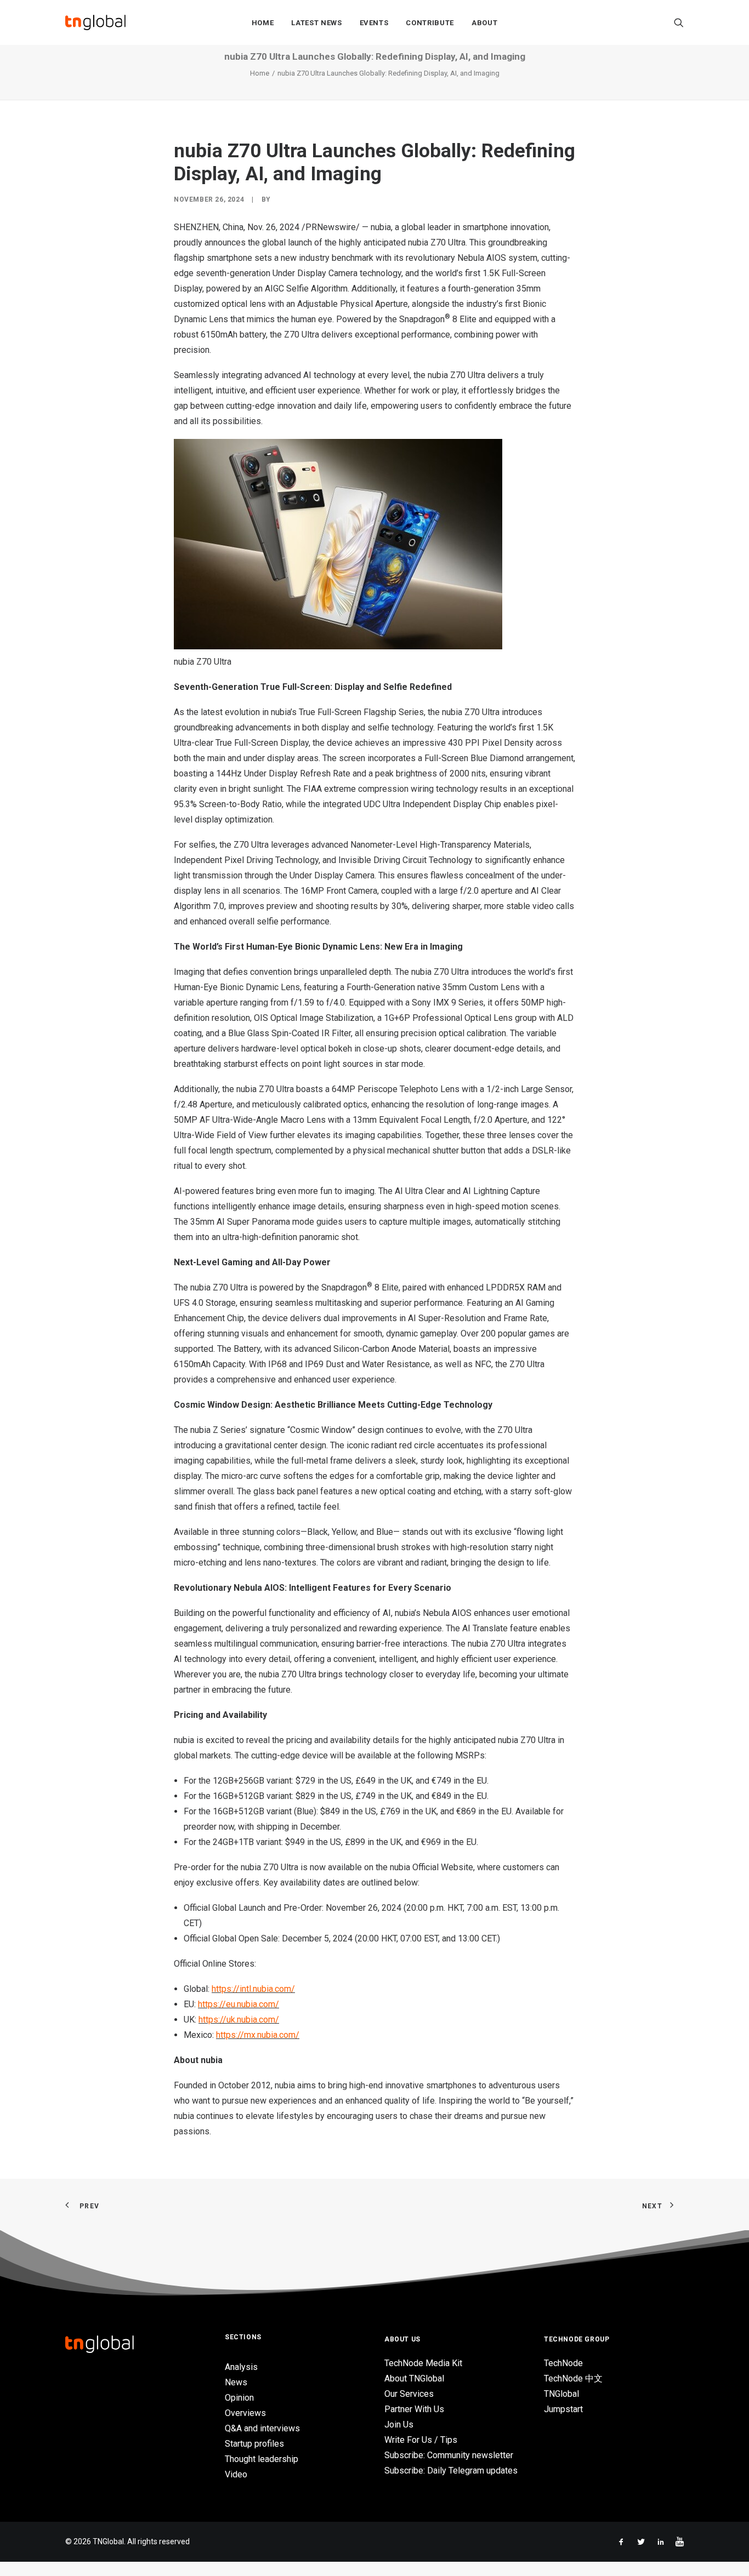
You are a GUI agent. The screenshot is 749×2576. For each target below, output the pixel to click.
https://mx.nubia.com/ (258, 2035)
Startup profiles (254, 2444)
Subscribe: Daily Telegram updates (451, 2471)
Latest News (316, 23)
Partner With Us (414, 2409)
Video (236, 2474)
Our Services (409, 2394)
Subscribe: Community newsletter (449, 2455)
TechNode (563, 2363)
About (484, 23)
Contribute (430, 23)
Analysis (241, 2367)
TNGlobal (561, 2394)
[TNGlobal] (95, 22)
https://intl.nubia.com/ (253, 1989)
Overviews (245, 2413)
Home (263, 23)
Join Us (399, 2424)
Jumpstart (563, 2409)
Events (374, 23)
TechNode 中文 (573, 2378)
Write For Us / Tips (421, 2440)
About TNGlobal (414, 2378)
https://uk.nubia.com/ (239, 2020)
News (236, 2382)
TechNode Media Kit (423, 2363)
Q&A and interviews (262, 2428)
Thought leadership (262, 2459)
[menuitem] (263, 22)
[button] (679, 22)
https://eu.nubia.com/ (239, 2004)
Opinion (239, 2398)
